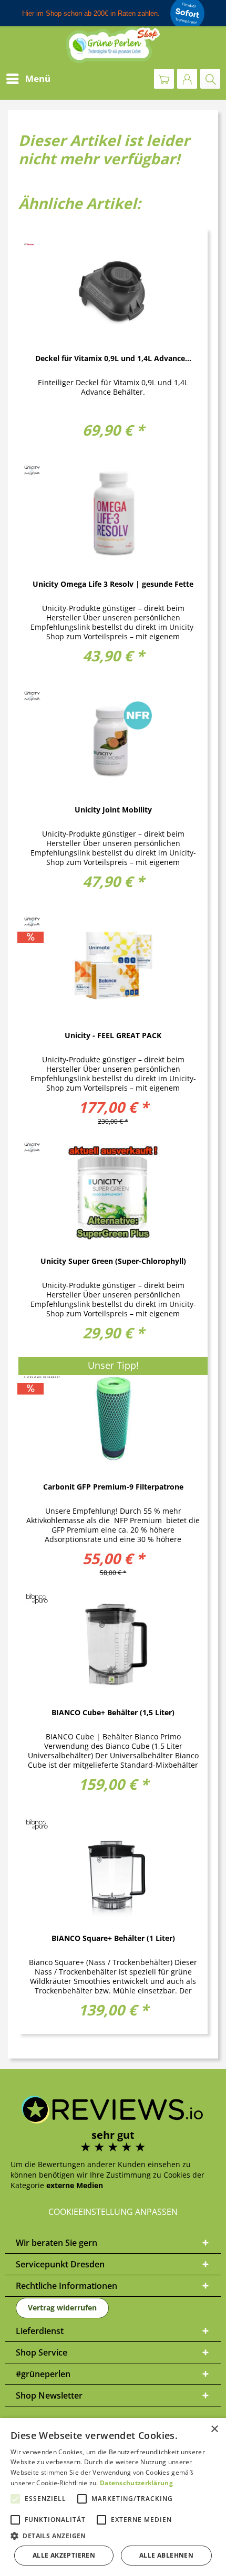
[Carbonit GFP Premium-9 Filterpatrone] (113, 1417)
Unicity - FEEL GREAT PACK (113, 1036)
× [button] (214, 2429)
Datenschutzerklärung (136, 2483)
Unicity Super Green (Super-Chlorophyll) (113, 1261)
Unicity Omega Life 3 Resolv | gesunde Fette (113, 584)
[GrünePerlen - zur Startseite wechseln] (113, 45)
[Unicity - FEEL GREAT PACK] (113, 966)
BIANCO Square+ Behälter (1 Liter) (113, 1939)
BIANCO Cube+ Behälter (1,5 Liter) (113, 1713)
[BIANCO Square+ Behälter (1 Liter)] (113, 1868)
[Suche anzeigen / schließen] (210, 79)
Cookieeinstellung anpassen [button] (113, 2212)
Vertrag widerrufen (62, 2308)
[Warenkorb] (164, 79)
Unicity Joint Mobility (113, 810)
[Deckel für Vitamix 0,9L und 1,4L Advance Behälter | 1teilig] (113, 289)
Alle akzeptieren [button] (64, 2555)
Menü (38, 78)
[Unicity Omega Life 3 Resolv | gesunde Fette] (113, 514)
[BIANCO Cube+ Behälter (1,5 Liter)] (113, 1643)
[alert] (113, 2497)
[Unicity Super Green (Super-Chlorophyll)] (113, 1191)
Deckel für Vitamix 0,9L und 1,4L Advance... (113, 359)
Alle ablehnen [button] (166, 2555)
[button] (113, 2536)
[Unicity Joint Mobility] (113, 740)
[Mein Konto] (187, 79)
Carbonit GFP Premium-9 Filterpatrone (113, 1487)
